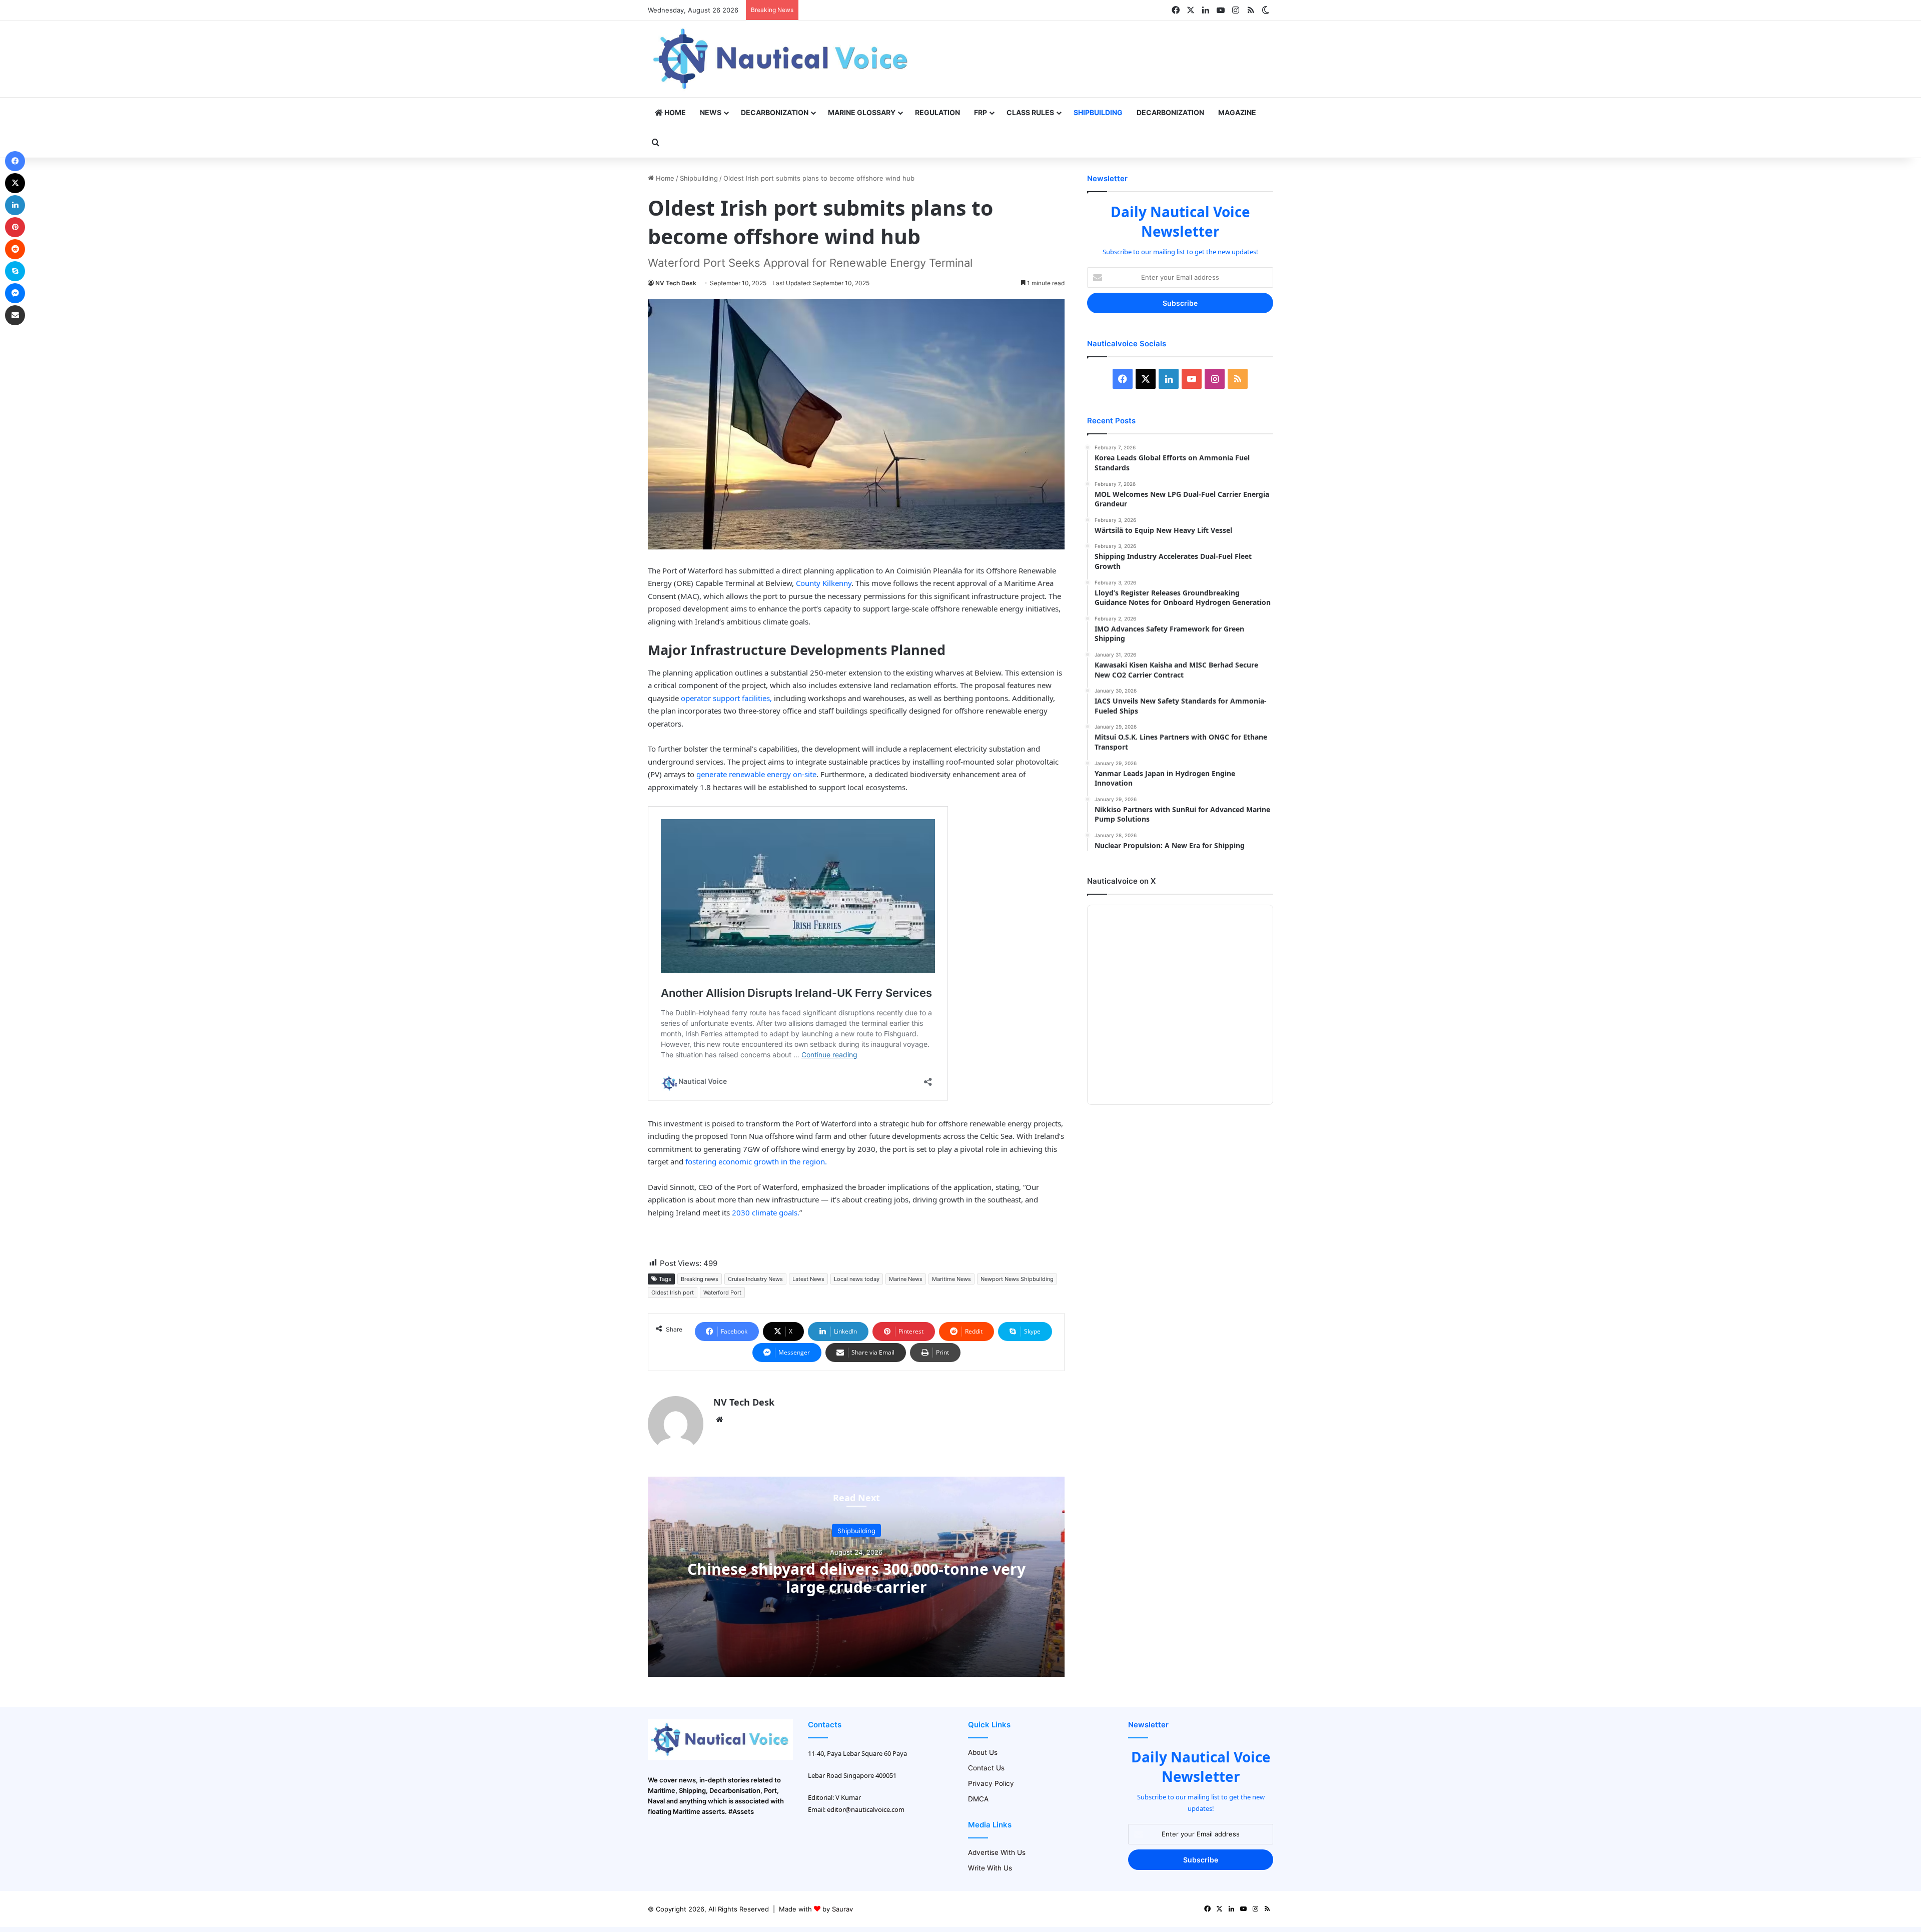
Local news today (857, 1279)
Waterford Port (722, 1293)
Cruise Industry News (755, 1279)
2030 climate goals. (765, 1212)
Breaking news (700, 1279)
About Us (983, 1752)
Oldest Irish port (673, 1293)
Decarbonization (775, 112)
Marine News (906, 1279)
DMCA (978, 1799)
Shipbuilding (1098, 112)
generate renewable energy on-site (755, 774)
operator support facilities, (726, 698)
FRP (981, 112)
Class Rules (1030, 112)
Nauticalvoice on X (1121, 881)
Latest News (808, 1279)
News (711, 112)
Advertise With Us (997, 1852)
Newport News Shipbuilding (1017, 1279)
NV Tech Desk (676, 283)
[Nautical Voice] (782, 59)
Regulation (937, 112)
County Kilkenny (824, 583)
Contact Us (986, 1768)
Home (674, 112)
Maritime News (951, 1279)
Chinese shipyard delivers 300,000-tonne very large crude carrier (856, 1578)
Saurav (842, 1909)
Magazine (1237, 112)
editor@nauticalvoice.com (866, 1809)
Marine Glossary (862, 112)
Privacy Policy (991, 1783)
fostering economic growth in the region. (756, 1161)
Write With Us (990, 1868)
